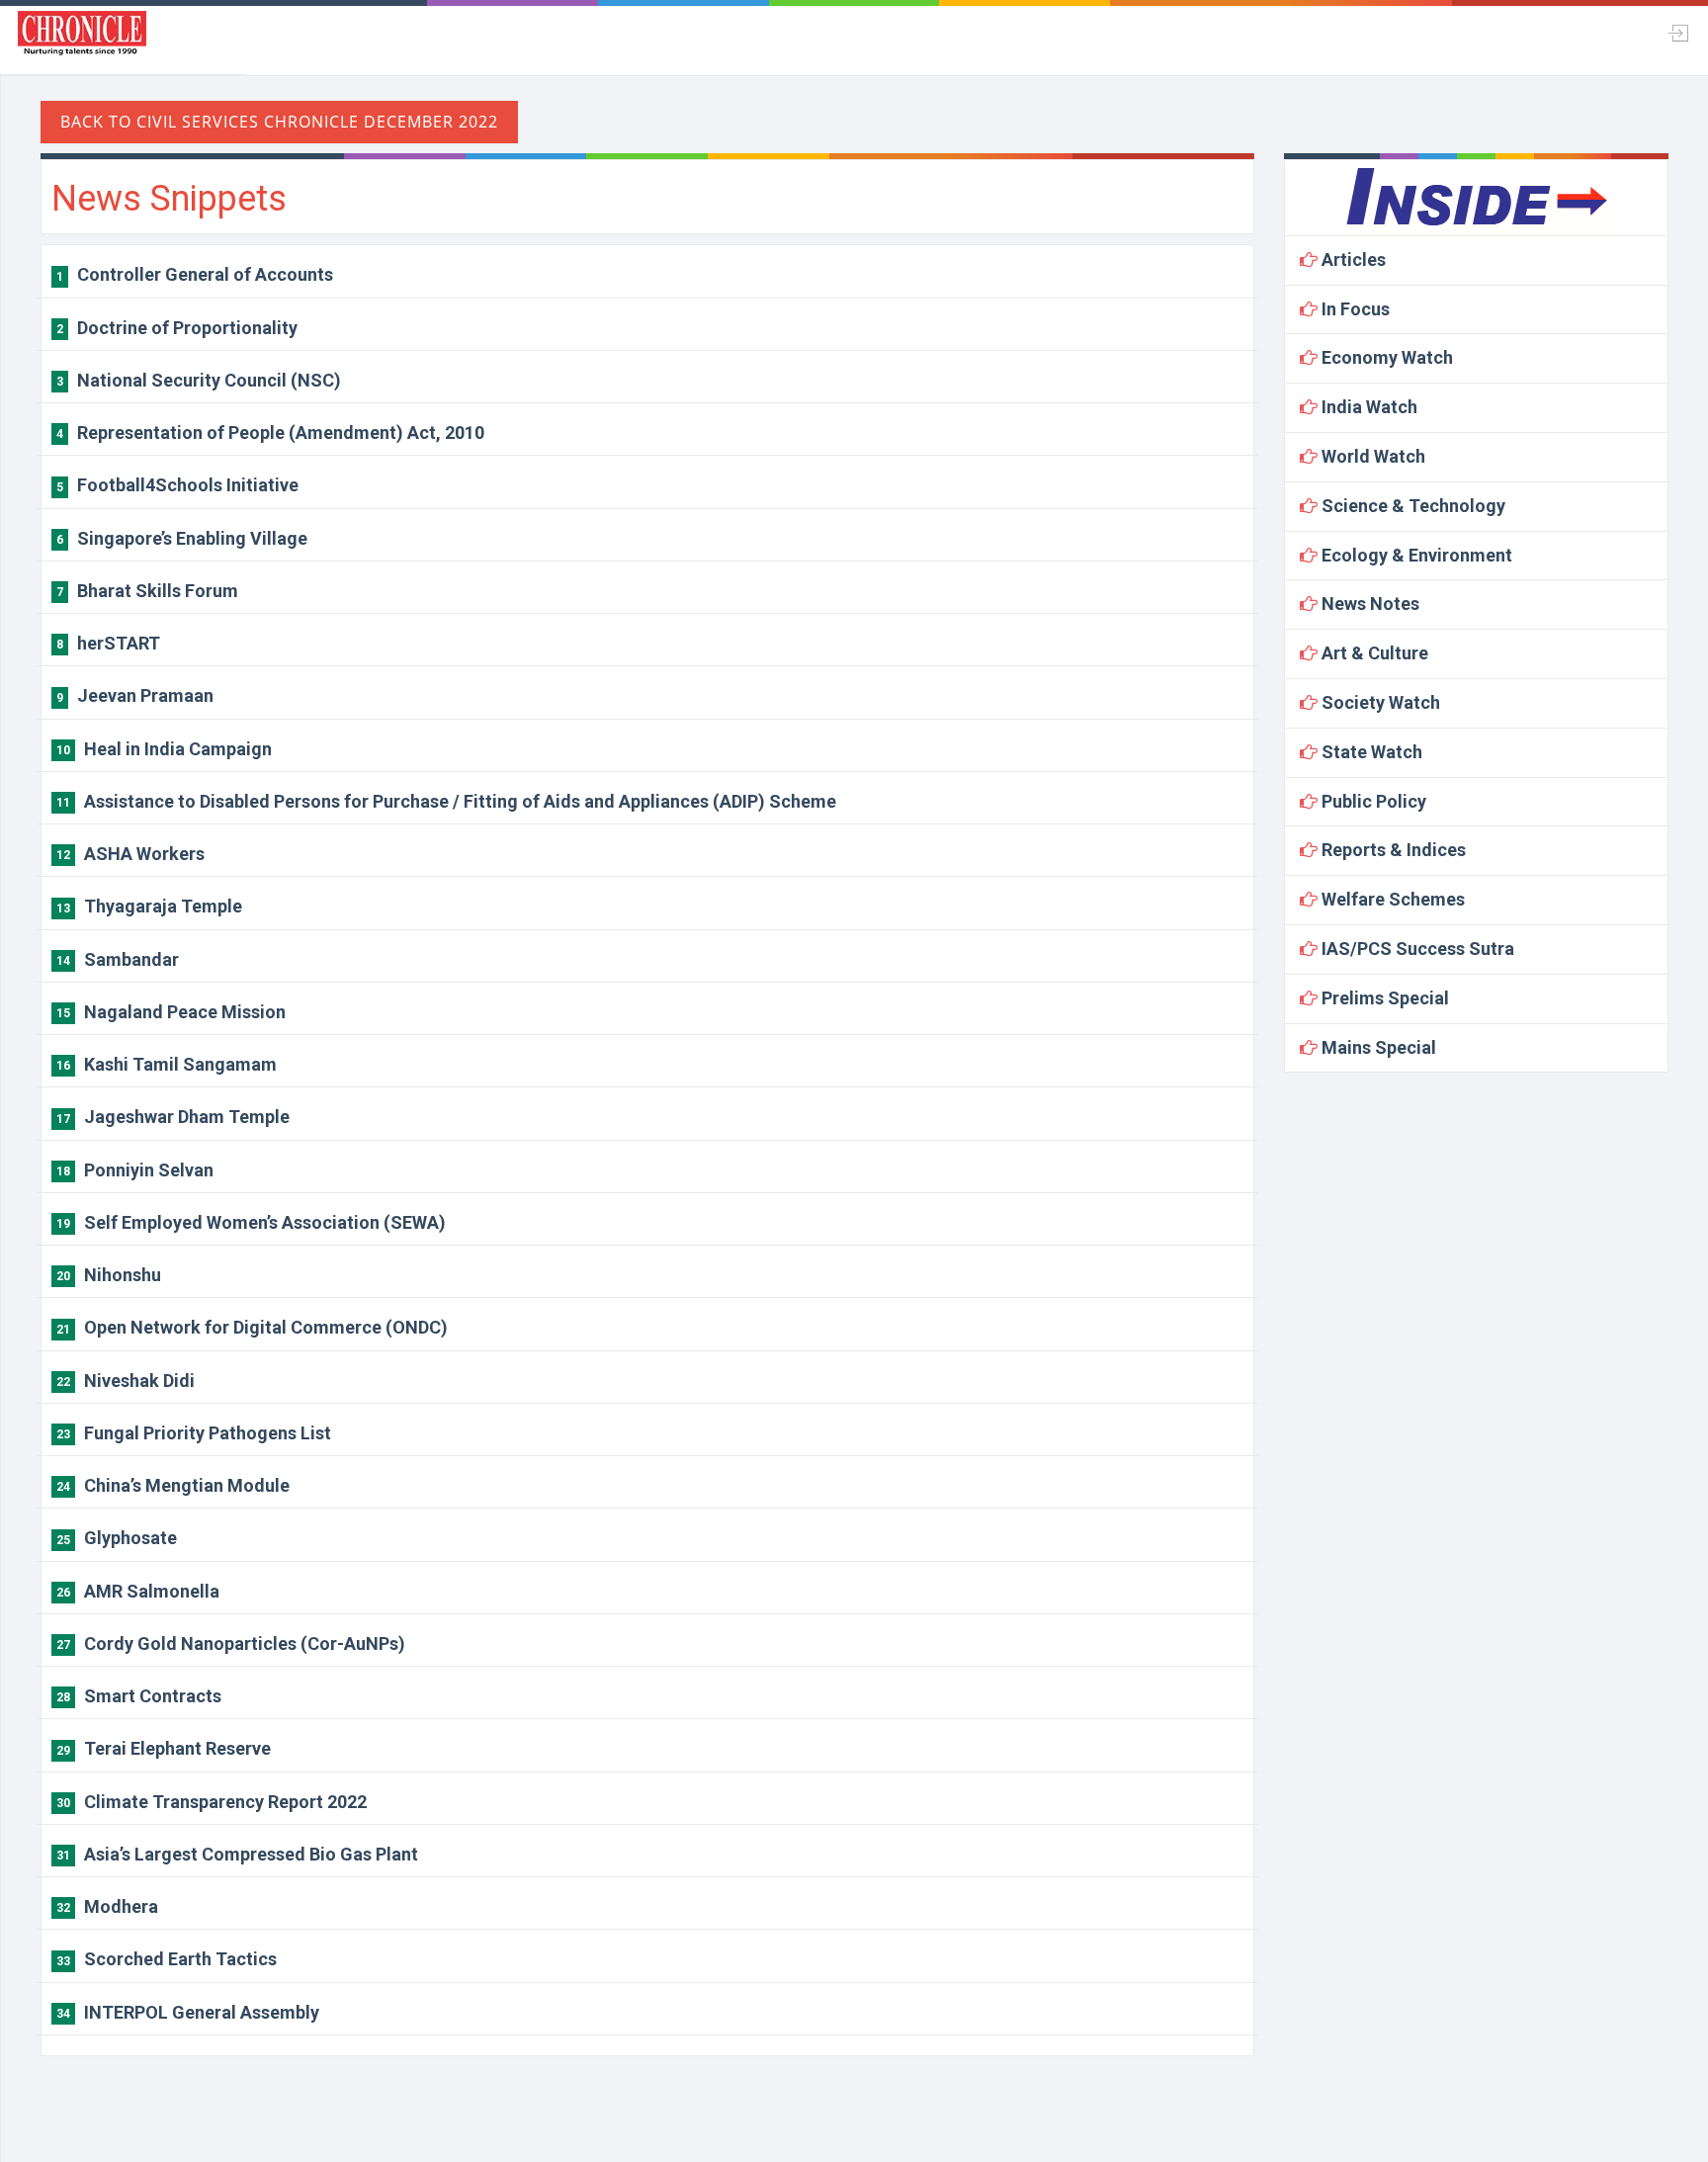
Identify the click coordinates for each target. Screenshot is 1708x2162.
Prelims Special (1383, 998)
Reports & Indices (1392, 850)
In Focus (1354, 309)
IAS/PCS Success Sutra (1416, 949)
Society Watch (1379, 702)
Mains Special (1377, 1047)
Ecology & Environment (1415, 555)
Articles (1352, 259)
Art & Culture (1373, 653)
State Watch (1370, 752)
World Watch (1371, 456)
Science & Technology (1411, 506)
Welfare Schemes (1391, 899)
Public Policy (1372, 801)
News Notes (1368, 604)
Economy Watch (1385, 357)
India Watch (1367, 407)
